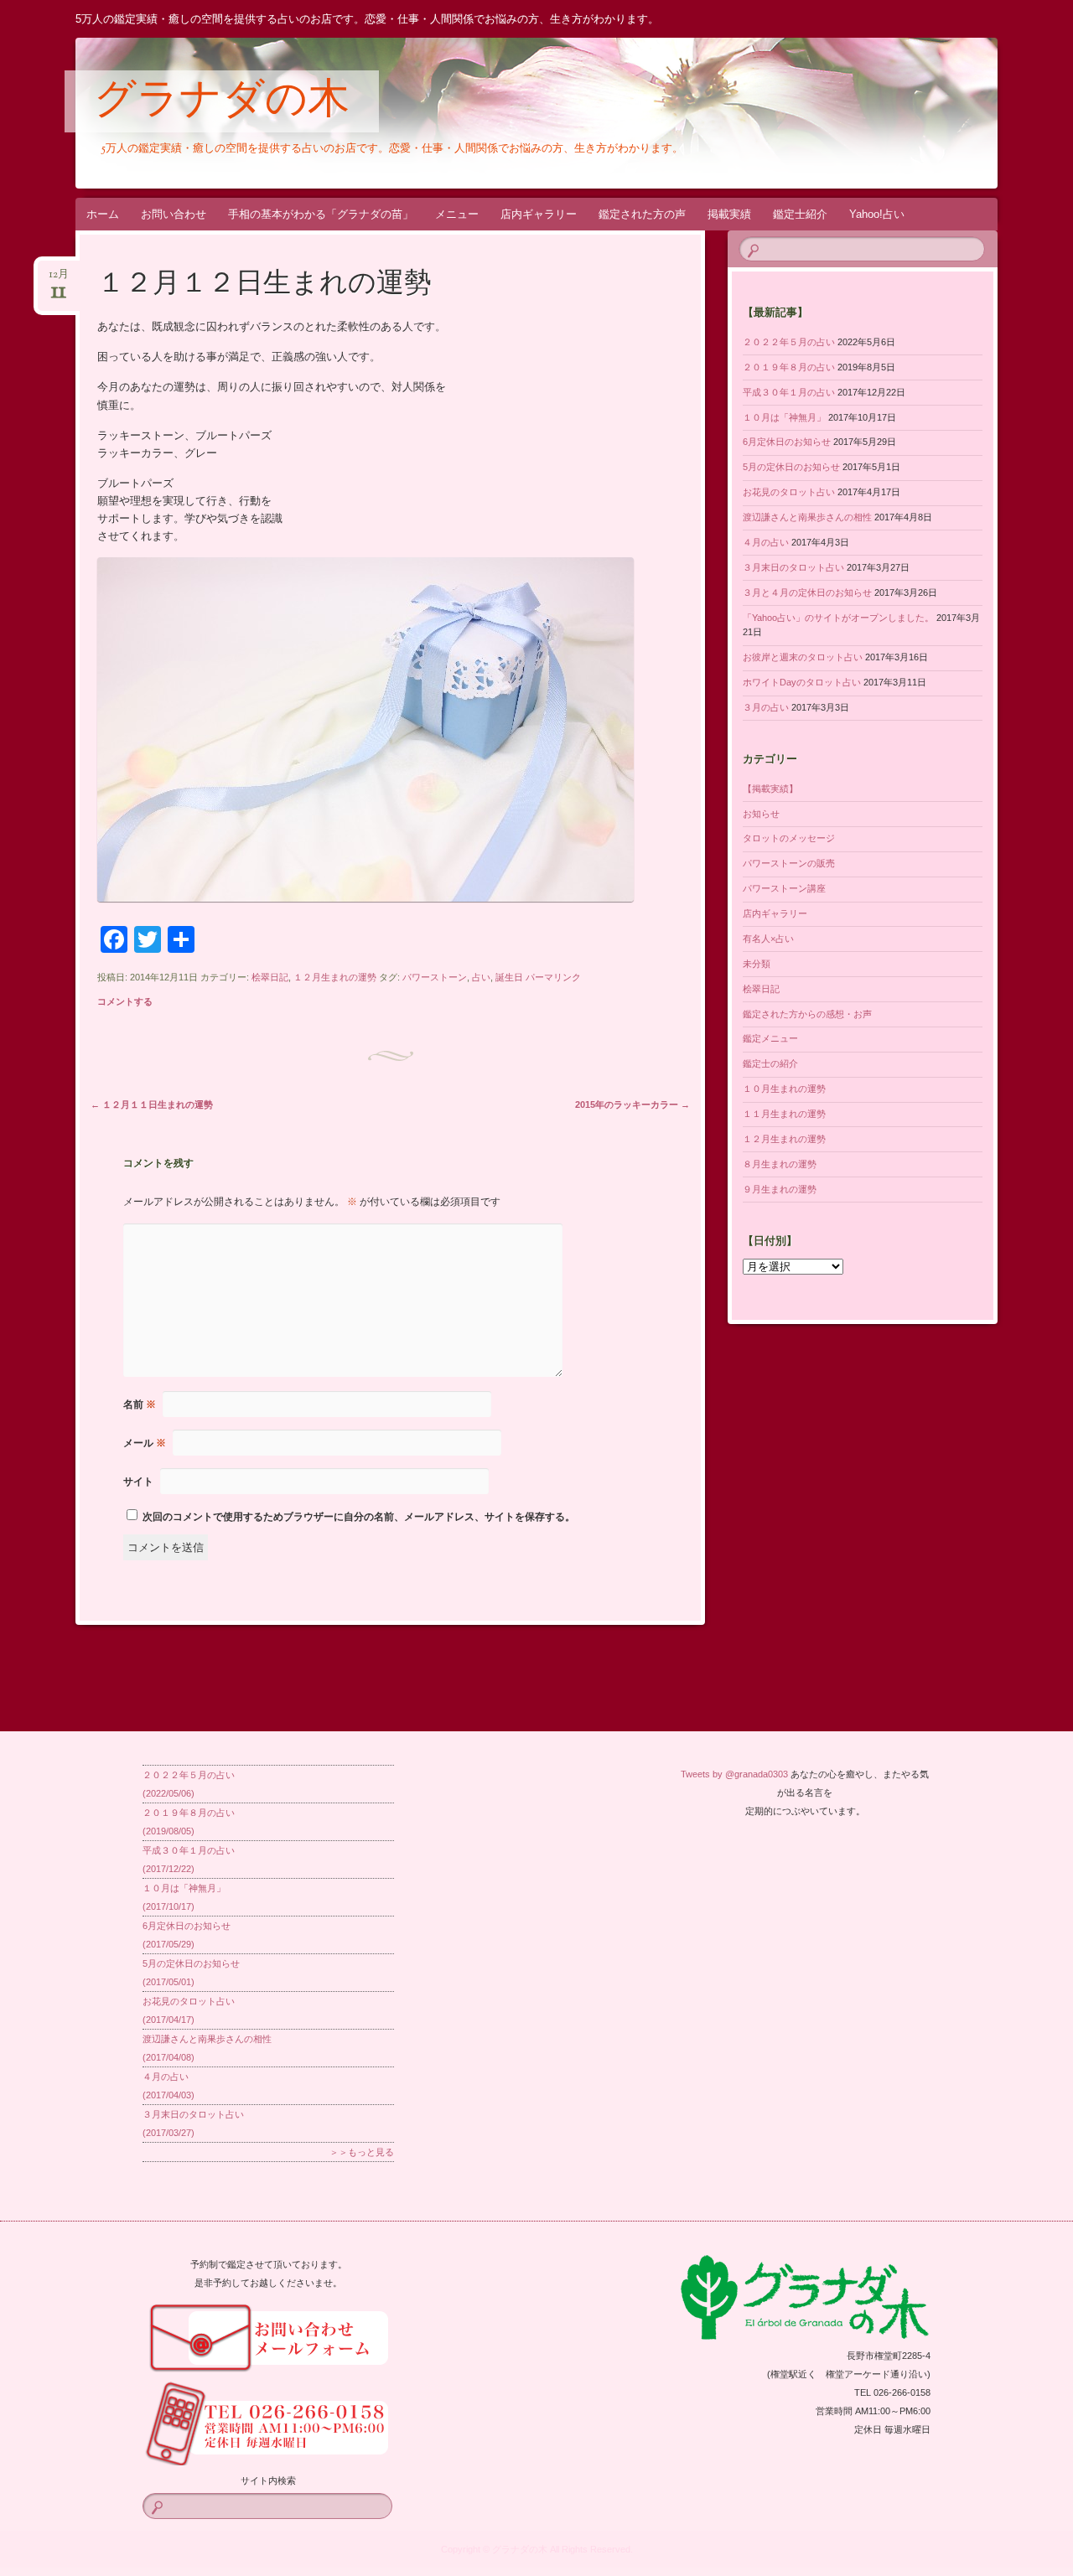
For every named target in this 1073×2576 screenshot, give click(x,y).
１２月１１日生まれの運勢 (152, 1104)
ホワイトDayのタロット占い (802, 682)
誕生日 (509, 977)
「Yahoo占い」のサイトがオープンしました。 (838, 618)
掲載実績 (729, 214)
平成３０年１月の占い (789, 392)
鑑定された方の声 (642, 214)
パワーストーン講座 (784, 888)
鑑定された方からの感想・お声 (807, 1014)
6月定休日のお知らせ (787, 442)
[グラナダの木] (505, 113)
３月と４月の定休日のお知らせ (807, 592)
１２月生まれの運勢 (335, 977)
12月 (59, 279)
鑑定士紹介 (800, 214)
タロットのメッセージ (789, 838)
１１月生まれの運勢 (784, 1114)
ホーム (103, 214)
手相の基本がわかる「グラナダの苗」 (321, 214)
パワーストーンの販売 (789, 863)
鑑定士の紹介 (770, 1063)
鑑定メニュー (770, 1038)
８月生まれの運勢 (780, 1164)
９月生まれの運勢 (780, 1189)
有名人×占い (768, 939)
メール (145, 1443)
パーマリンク (553, 977)
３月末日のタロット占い (793, 567)
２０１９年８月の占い (789, 367)
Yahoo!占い (877, 214)
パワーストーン (435, 977)
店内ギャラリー (539, 214)
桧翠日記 (270, 977)
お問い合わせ (174, 214)
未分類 (757, 964)
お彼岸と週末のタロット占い (803, 657)
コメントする (125, 1001)
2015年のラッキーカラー (632, 1104)
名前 (140, 1404)
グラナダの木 (222, 102)
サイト (138, 1482)
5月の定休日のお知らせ (791, 467)
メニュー (457, 214)
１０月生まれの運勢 (784, 1089)
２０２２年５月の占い (789, 342)
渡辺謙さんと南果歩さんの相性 (807, 517)
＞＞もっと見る (362, 2152)
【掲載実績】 (770, 789)
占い (481, 977)
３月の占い (766, 707)
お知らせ (761, 814)
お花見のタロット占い (789, 492)
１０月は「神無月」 (784, 417)
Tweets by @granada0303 (734, 1774)
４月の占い (766, 542)
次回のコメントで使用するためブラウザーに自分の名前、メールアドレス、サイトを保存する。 (359, 1517)
